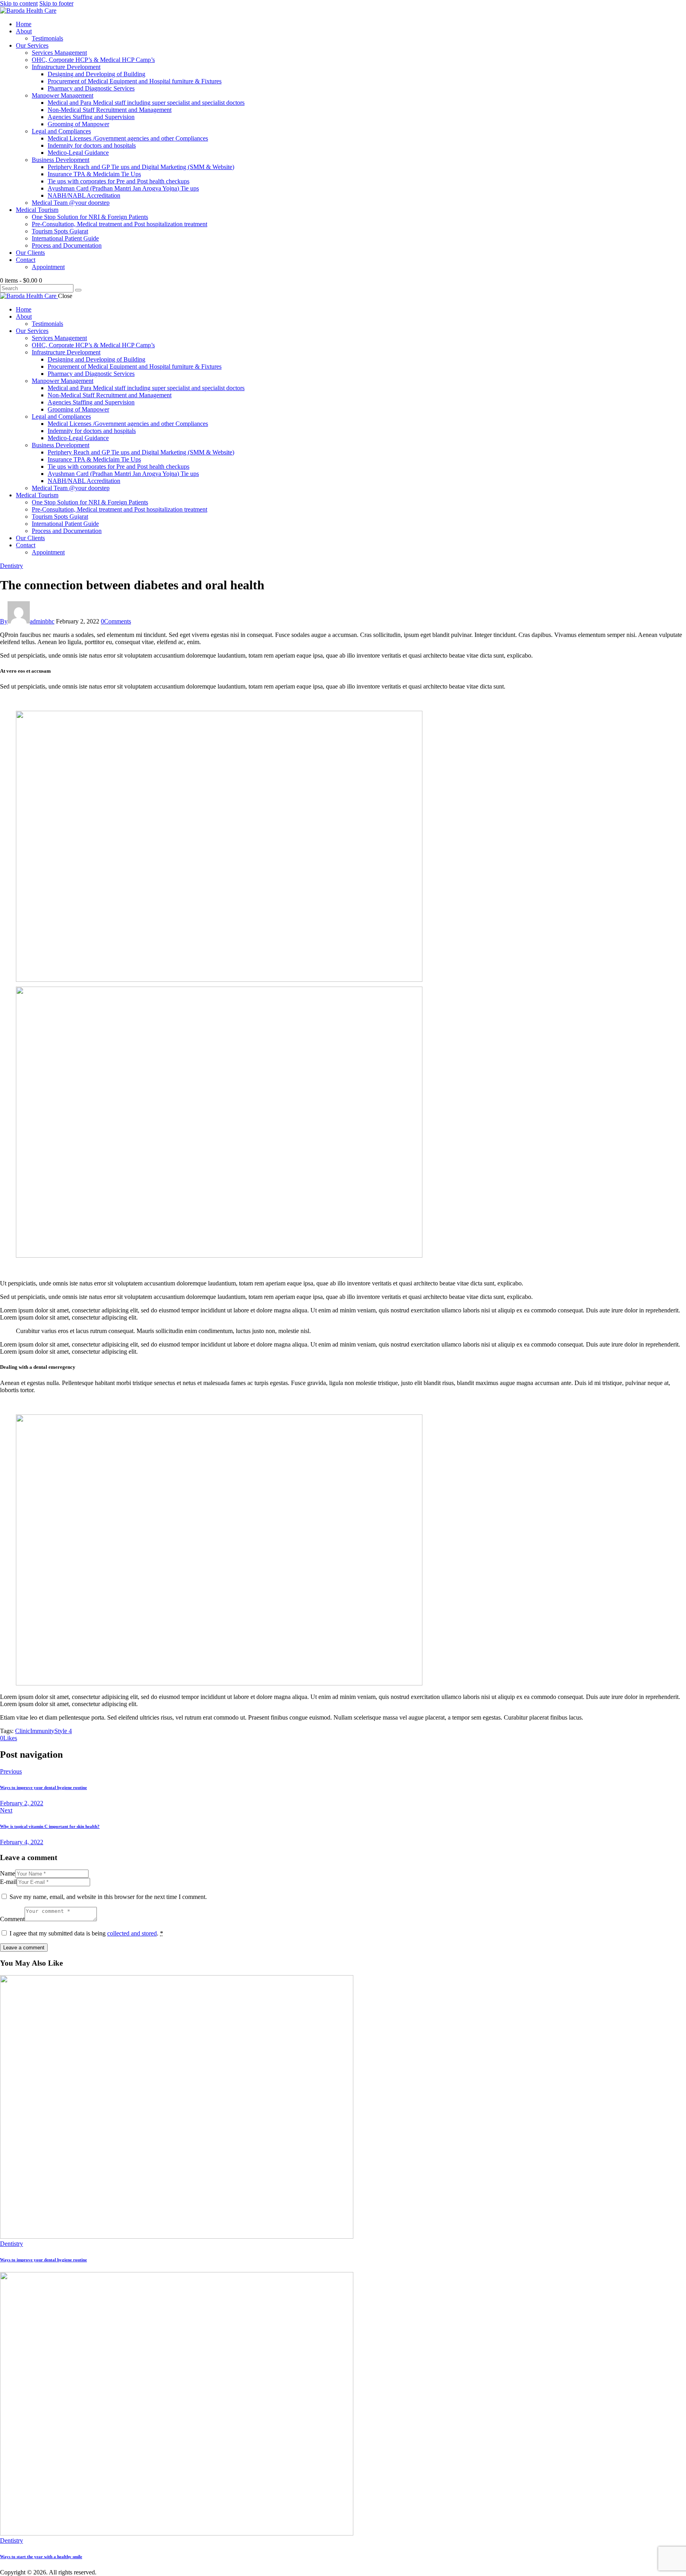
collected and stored (132, 1933)
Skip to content (19, 3)
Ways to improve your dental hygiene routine (43, 2260)
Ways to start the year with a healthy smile (41, 2557)
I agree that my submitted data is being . (86, 1933)
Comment (12, 1919)
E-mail (8, 1882)
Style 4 (63, 1731)
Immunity (42, 1731)
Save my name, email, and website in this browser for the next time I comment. (108, 1897)
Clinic (23, 1731)
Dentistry (12, 566)
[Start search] (78, 290)
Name (8, 1873)
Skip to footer (56, 3)
